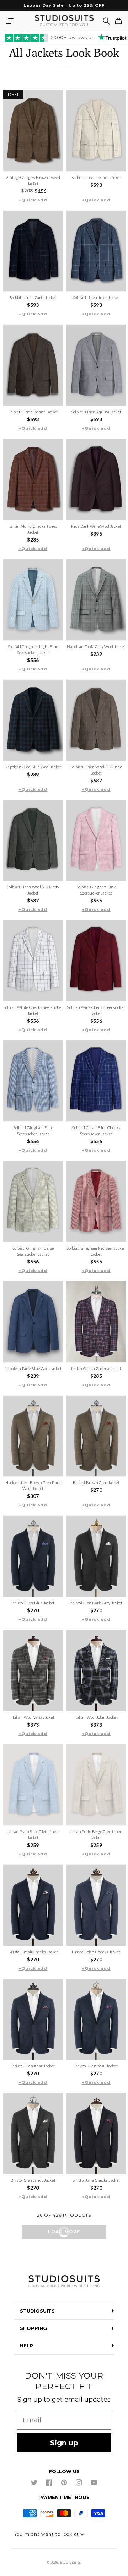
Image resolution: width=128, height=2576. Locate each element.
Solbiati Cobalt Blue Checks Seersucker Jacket (96, 1131)
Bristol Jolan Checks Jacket (96, 1952)
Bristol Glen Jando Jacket (33, 2180)
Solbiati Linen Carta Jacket (33, 297)
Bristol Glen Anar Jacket (33, 2066)
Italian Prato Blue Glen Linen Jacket (33, 1835)
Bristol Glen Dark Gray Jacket (96, 1603)
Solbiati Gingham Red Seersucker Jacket (96, 1251)
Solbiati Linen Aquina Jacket (96, 412)
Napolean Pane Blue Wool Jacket (33, 1368)
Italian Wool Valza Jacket (33, 1717)
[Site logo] (64, 2282)
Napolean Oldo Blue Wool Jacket (33, 767)
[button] (10, 21)
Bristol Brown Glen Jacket (96, 1482)
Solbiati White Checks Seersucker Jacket (33, 1010)
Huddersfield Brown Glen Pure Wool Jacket (33, 1485)
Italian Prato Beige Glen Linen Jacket (96, 1835)
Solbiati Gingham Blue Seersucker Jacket (33, 1131)
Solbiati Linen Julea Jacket (96, 297)
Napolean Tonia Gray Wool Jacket (96, 646)
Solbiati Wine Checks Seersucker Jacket (96, 1010)
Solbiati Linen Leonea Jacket (96, 177)
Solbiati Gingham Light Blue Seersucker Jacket (33, 650)
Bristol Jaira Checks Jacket (96, 2180)
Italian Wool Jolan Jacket (96, 1717)
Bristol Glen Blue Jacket (33, 1603)
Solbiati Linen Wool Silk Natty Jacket (33, 890)
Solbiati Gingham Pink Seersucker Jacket (96, 890)
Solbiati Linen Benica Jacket (33, 412)
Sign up (64, 2443)
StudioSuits (71, 2563)
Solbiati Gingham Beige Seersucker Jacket (33, 1251)
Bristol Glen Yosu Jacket (96, 2066)
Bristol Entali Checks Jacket (33, 1952)
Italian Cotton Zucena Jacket (96, 1368)
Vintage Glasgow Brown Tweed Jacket (33, 180)
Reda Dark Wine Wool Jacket (96, 526)
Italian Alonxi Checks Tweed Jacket (33, 529)
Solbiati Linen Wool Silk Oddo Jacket (96, 770)
